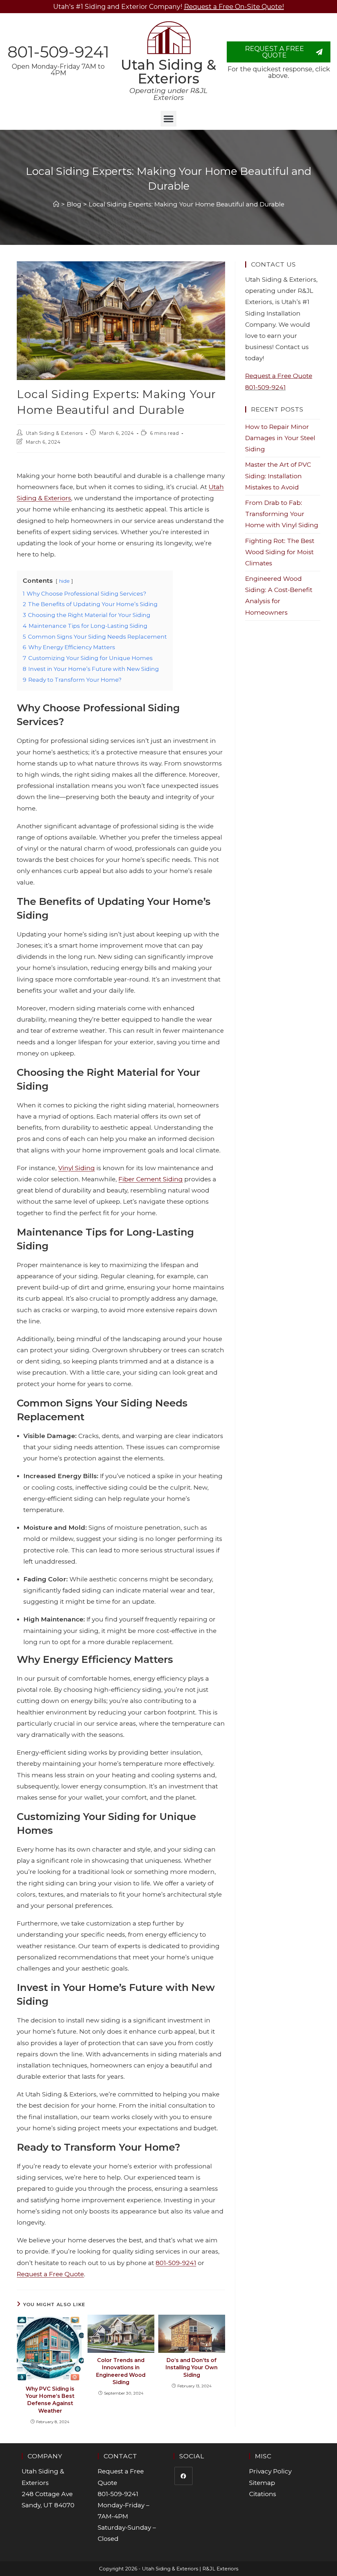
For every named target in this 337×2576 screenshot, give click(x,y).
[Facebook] (183, 2476)
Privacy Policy (270, 2471)
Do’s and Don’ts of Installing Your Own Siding (192, 2368)
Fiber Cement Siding (151, 1179)
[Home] (56, 204)
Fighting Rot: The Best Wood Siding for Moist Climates (280, 552)
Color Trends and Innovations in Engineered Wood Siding (121, 2371)
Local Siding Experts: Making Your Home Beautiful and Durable (187, 204)
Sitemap (262, 2483)
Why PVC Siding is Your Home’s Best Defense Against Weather (50, 2400)
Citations (263, 2494)
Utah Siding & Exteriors (168, 72)
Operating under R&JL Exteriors (168, 94)
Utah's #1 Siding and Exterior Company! (169, 7)
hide (64, 581)
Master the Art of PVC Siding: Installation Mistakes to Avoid (278, 476)
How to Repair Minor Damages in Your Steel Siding (280, 438)
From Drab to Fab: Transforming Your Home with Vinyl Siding (282, 514)
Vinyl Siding (77, 1168)
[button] (168, 119)
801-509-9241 (58, 52)
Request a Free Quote (50, 2274)
